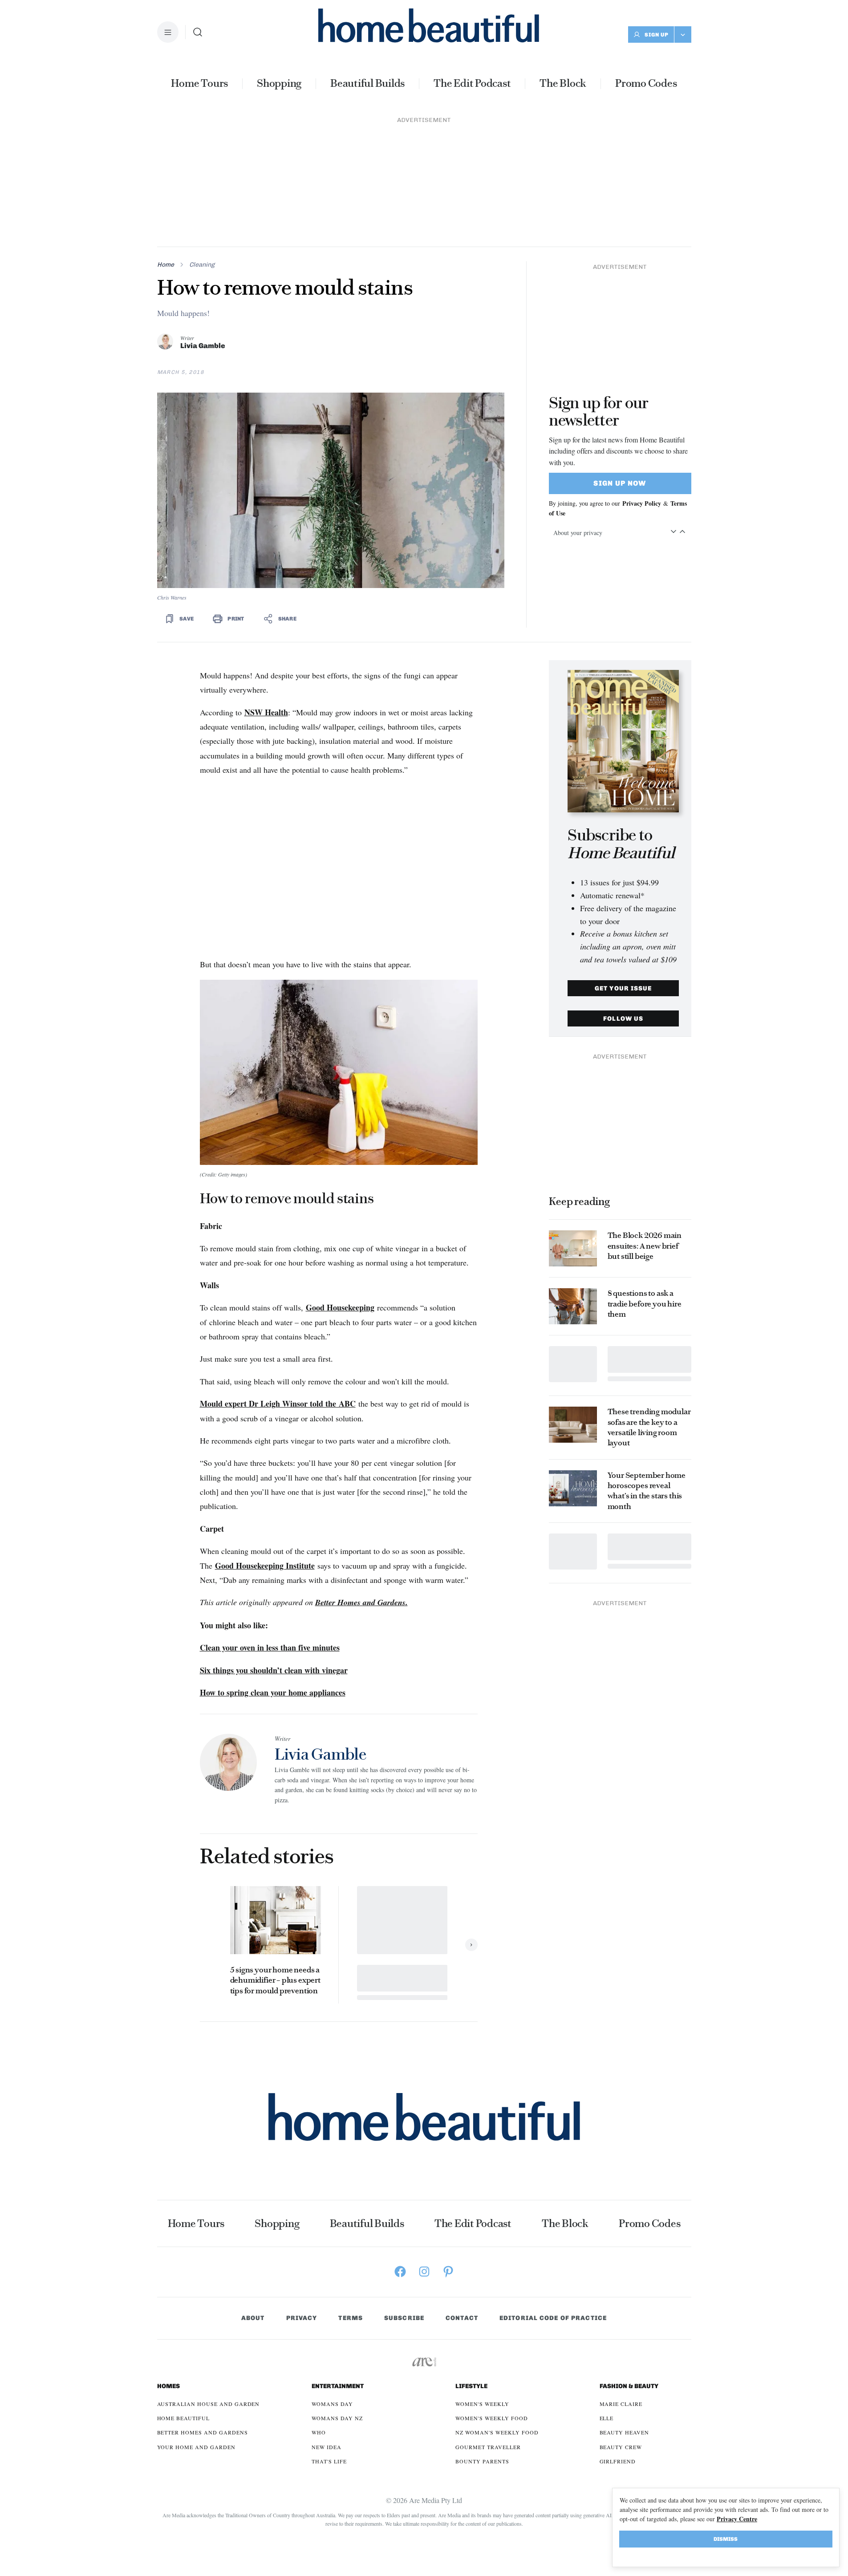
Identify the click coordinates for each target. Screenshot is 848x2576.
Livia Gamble (203, 224)
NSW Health (266, 590)
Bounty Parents (482, 2339)
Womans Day (332, 2282)
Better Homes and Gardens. (361, 1480)
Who (319, 2310)
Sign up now (620, 361)
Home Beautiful (183, 2296)
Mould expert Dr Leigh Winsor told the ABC (278, 1282)
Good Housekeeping (340, 1185)
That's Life (329, 2339)
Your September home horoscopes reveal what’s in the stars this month (647, 1369)
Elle (607, 2296)
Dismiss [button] (726, 2539)
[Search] (198, 32)
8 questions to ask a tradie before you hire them (645, 1182)
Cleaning (202, 143)
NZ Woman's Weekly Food (497, 2310)
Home (166, 143)
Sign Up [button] (657, 35)
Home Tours (199, 83)
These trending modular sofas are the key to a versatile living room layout (649, 1305)
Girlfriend (618, 2339)
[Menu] (168, 32)
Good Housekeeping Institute (265, 1444)
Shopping (279, 83)
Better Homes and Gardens (203, 2310)
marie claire (621, 2282)
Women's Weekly (482, 2282)
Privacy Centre (737, 2519)
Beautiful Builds (367, 83)
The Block (563, 83)
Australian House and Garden (209, 2282)
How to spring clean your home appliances (273, 1570)
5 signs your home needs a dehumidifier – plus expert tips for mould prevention (275, 1858)
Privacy (302, 2196)
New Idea (327, 2325)
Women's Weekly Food (491, 2296)
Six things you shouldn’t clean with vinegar (274, 1548)
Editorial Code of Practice (553, 2196)
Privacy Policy (642, 381)
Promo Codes (646, 83)
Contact (462, 2196)
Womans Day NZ (337, 2296)
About (253, 2196)
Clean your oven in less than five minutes (270, 1525)
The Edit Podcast (472, 83)
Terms (351, 2196)
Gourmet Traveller (488, 2325)
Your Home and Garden (196, 2325)
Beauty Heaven (624, 2310)
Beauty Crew (621, 2325)
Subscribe (404, 2196)
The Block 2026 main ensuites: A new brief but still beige (645, 1124)
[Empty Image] (573, 1242)
